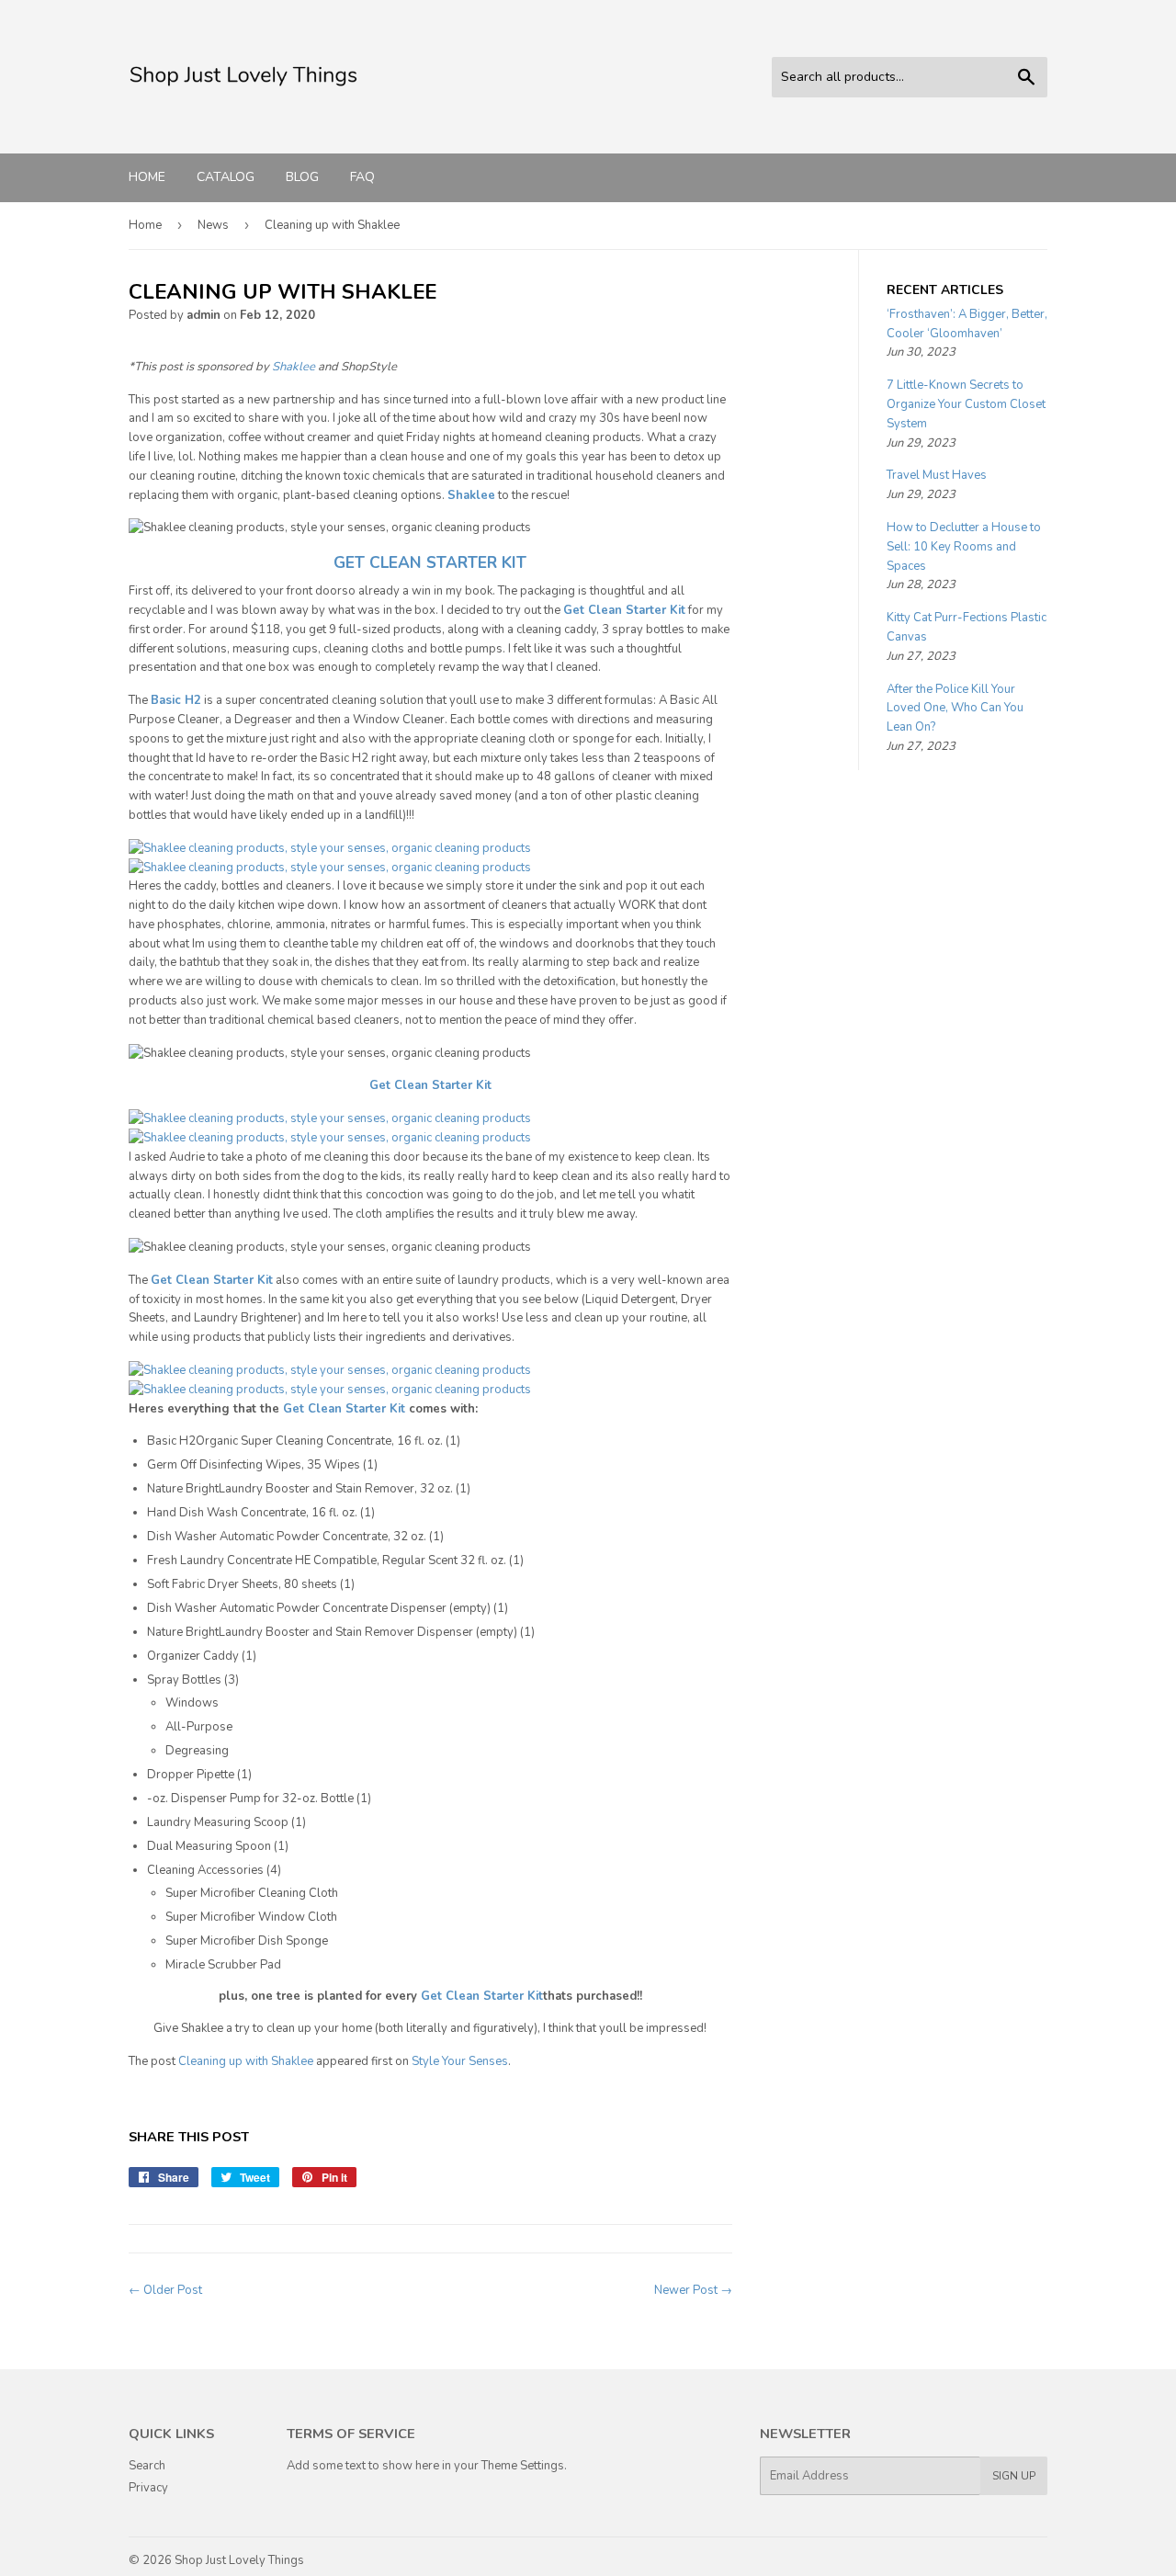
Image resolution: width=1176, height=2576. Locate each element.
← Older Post (165, 2290)
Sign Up (1014, 2476)
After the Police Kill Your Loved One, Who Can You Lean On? (955, 709)
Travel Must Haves (937, 475)
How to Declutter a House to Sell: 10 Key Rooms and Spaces (964, 547)
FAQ (362, 177)
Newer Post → (693, 2290)
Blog (302, 177)
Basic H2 (176, 700)
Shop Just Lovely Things (239, 2560)
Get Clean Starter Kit (344, 1409)
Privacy (148, 2488)
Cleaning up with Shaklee (246, 2061)
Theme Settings (523, 2466)
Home (147, 177)
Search (147, 2466)
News (213, 225)
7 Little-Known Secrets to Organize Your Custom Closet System (966, 404)
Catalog (226, 177)
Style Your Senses (460, 2061)
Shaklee (294, 367)
